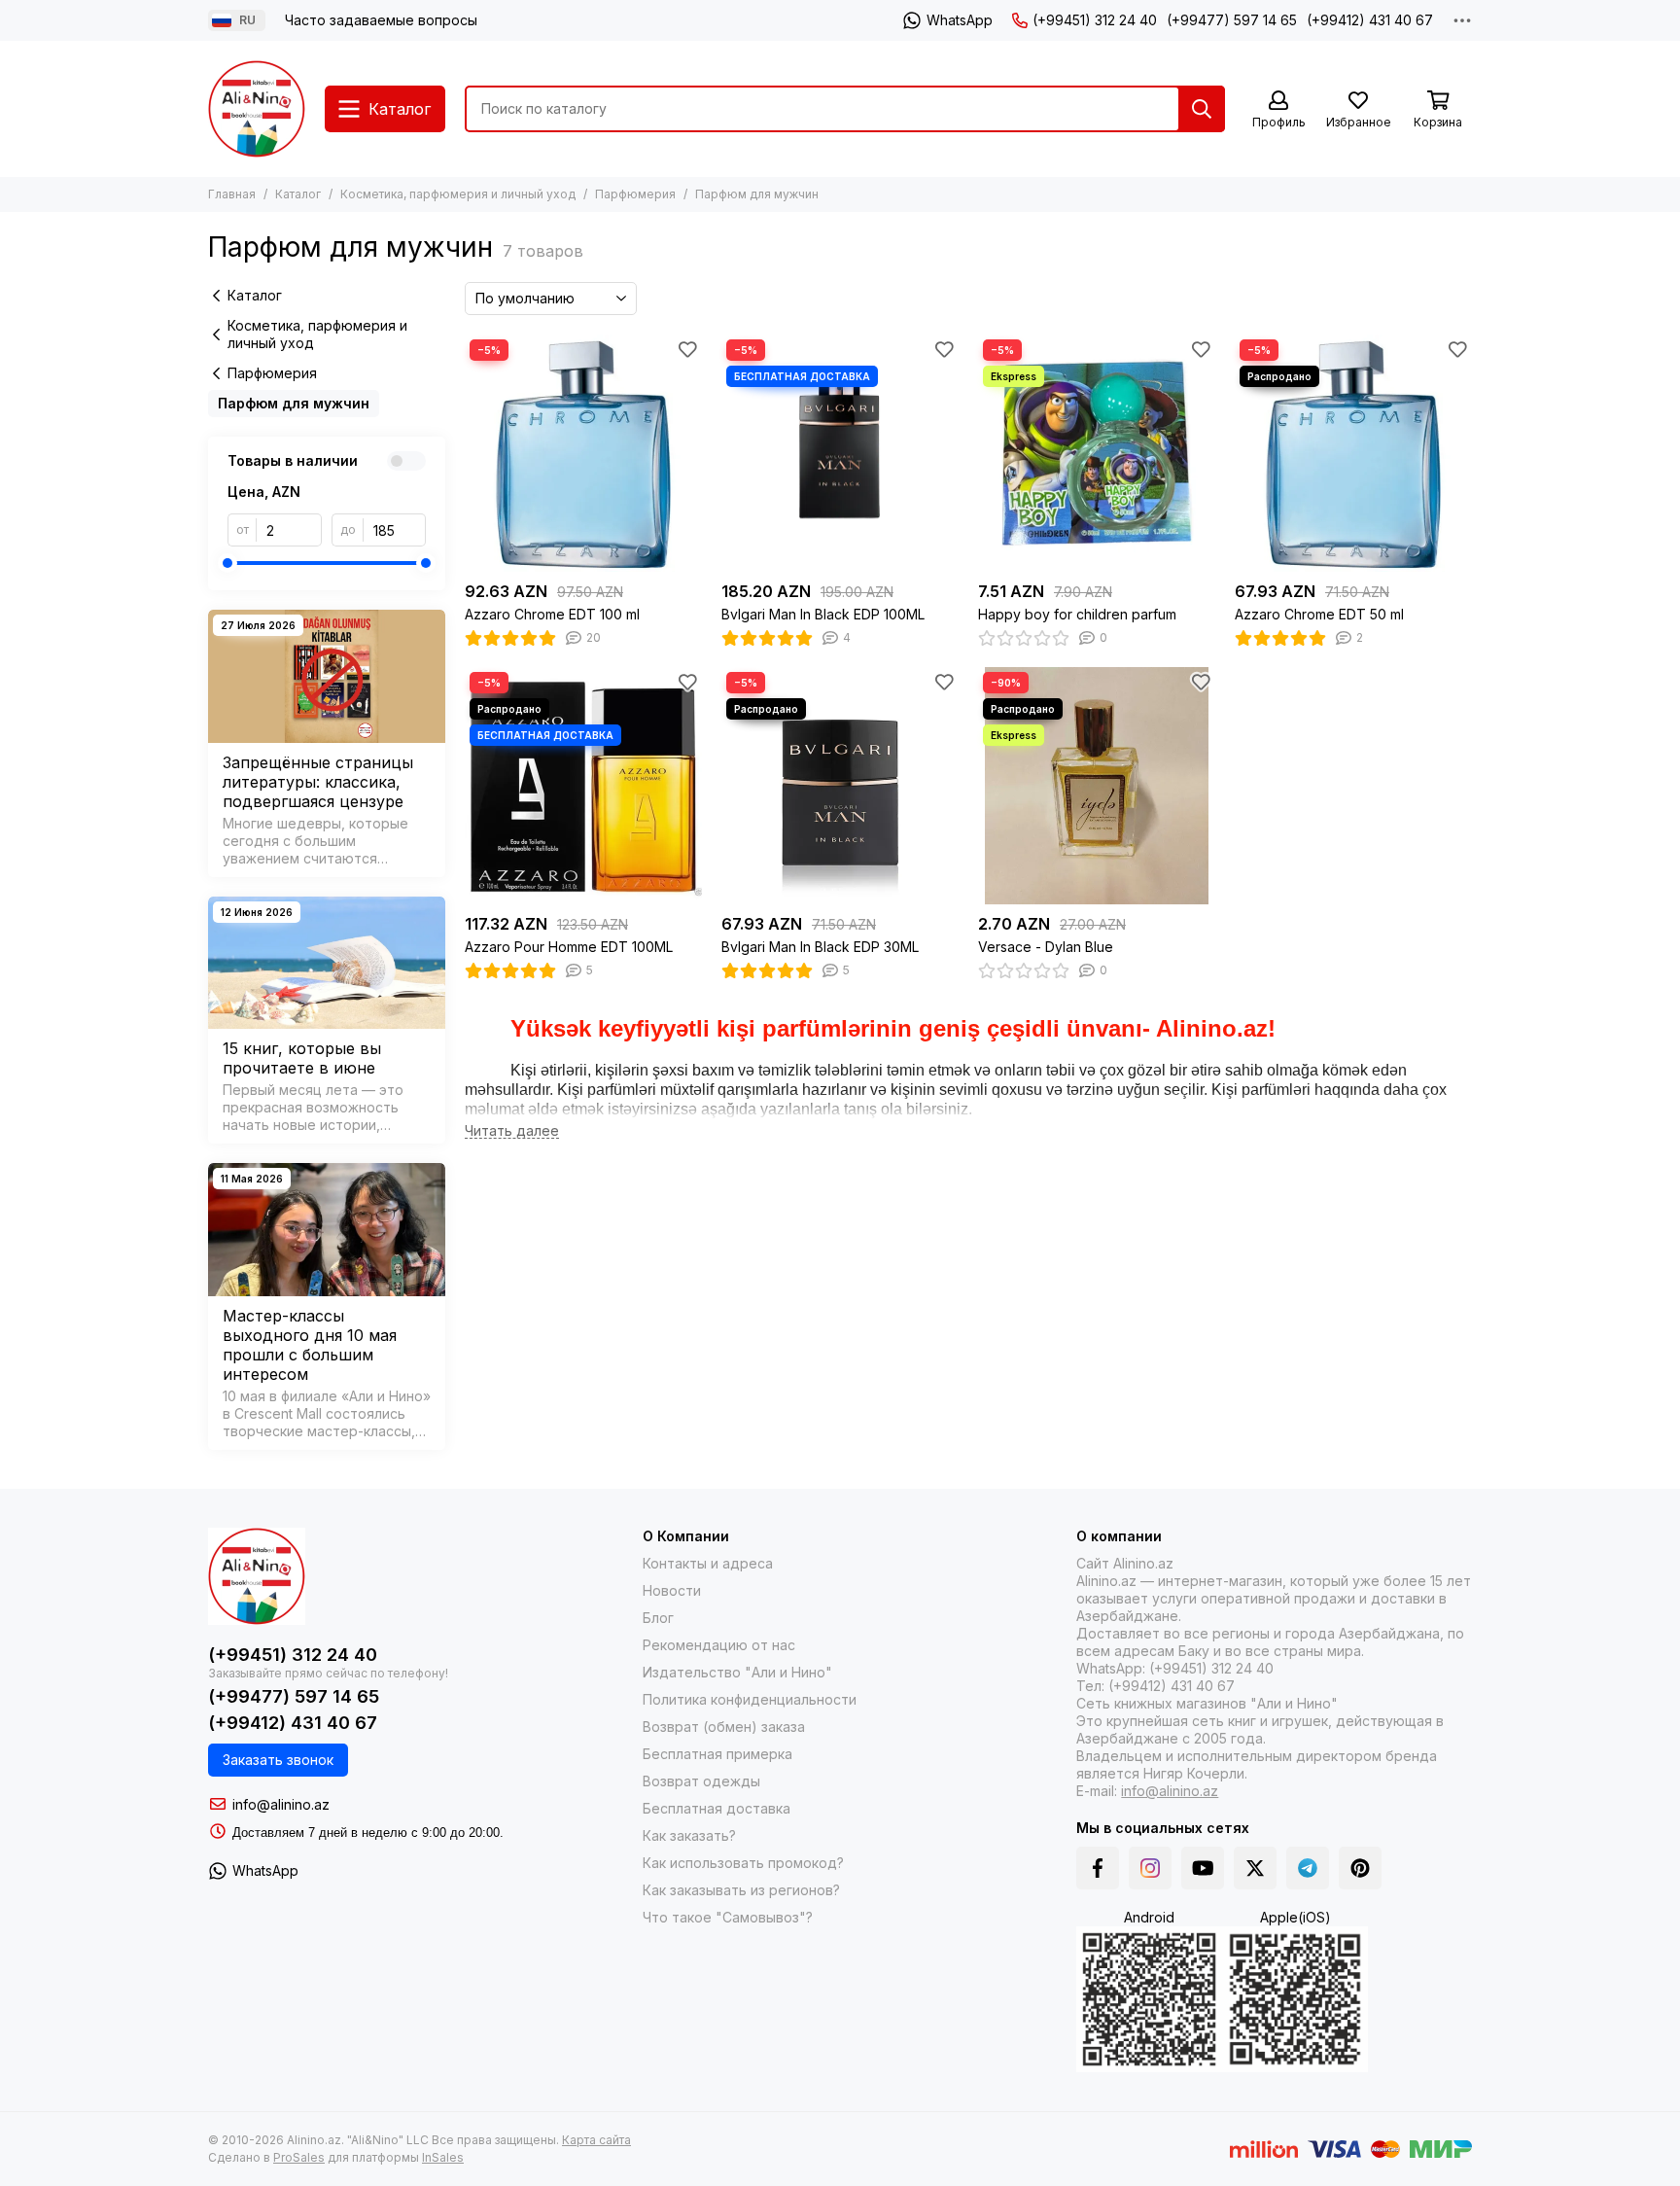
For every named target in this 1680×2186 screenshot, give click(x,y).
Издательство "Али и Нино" (737, 1672)
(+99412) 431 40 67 (1370, 20)
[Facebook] (1098, 1868)
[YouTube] (1203, 1868)
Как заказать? (689, 1835)
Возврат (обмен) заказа (724, 1727)
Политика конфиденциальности (750, 1699)
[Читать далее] (512, 1131)
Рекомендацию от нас (719, 1645)
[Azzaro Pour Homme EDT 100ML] (583, 786)
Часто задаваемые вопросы (381, 20)
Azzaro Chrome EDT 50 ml (1319, 614)
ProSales (299, 2157)
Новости (672, 1590)
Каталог (298, 194)
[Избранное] (687, 349)
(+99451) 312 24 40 (1095, 20)
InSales (443, 2157)
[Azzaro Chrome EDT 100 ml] (583, 453)
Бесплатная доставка (717, 1808)
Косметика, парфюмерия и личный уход (458, 194)
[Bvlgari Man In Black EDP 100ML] (840, 453)
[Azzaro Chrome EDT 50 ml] (1353, 453)
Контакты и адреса (708, 1563)
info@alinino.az (281, 1804)
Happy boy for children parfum (1077, 614)
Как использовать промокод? (743, 1863)
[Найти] (1202, 109)
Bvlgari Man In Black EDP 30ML (820, 947)
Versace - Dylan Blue (1046, 947)
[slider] (227, 563)
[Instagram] (1150, 1868)
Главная (232, 194)
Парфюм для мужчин (294, 403)
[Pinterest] (1360, 1868)
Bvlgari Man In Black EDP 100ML (823, 614)
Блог (658, 1618)
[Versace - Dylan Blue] (1097, 786)
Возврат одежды (701, 1781)
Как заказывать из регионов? (741, 1890)
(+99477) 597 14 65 (1232, 20)
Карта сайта (596, 2140)
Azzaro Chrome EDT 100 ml (552, 614)
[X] (1255, 1868)
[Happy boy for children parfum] (1097, 453)
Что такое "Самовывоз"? (728, 1917)
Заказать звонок (278, 1760)
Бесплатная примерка (717, 1754)
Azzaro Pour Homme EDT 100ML (569, 947)
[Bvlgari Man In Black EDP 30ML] (840, 786)
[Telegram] (1308, 1868)
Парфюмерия (635, 194)
